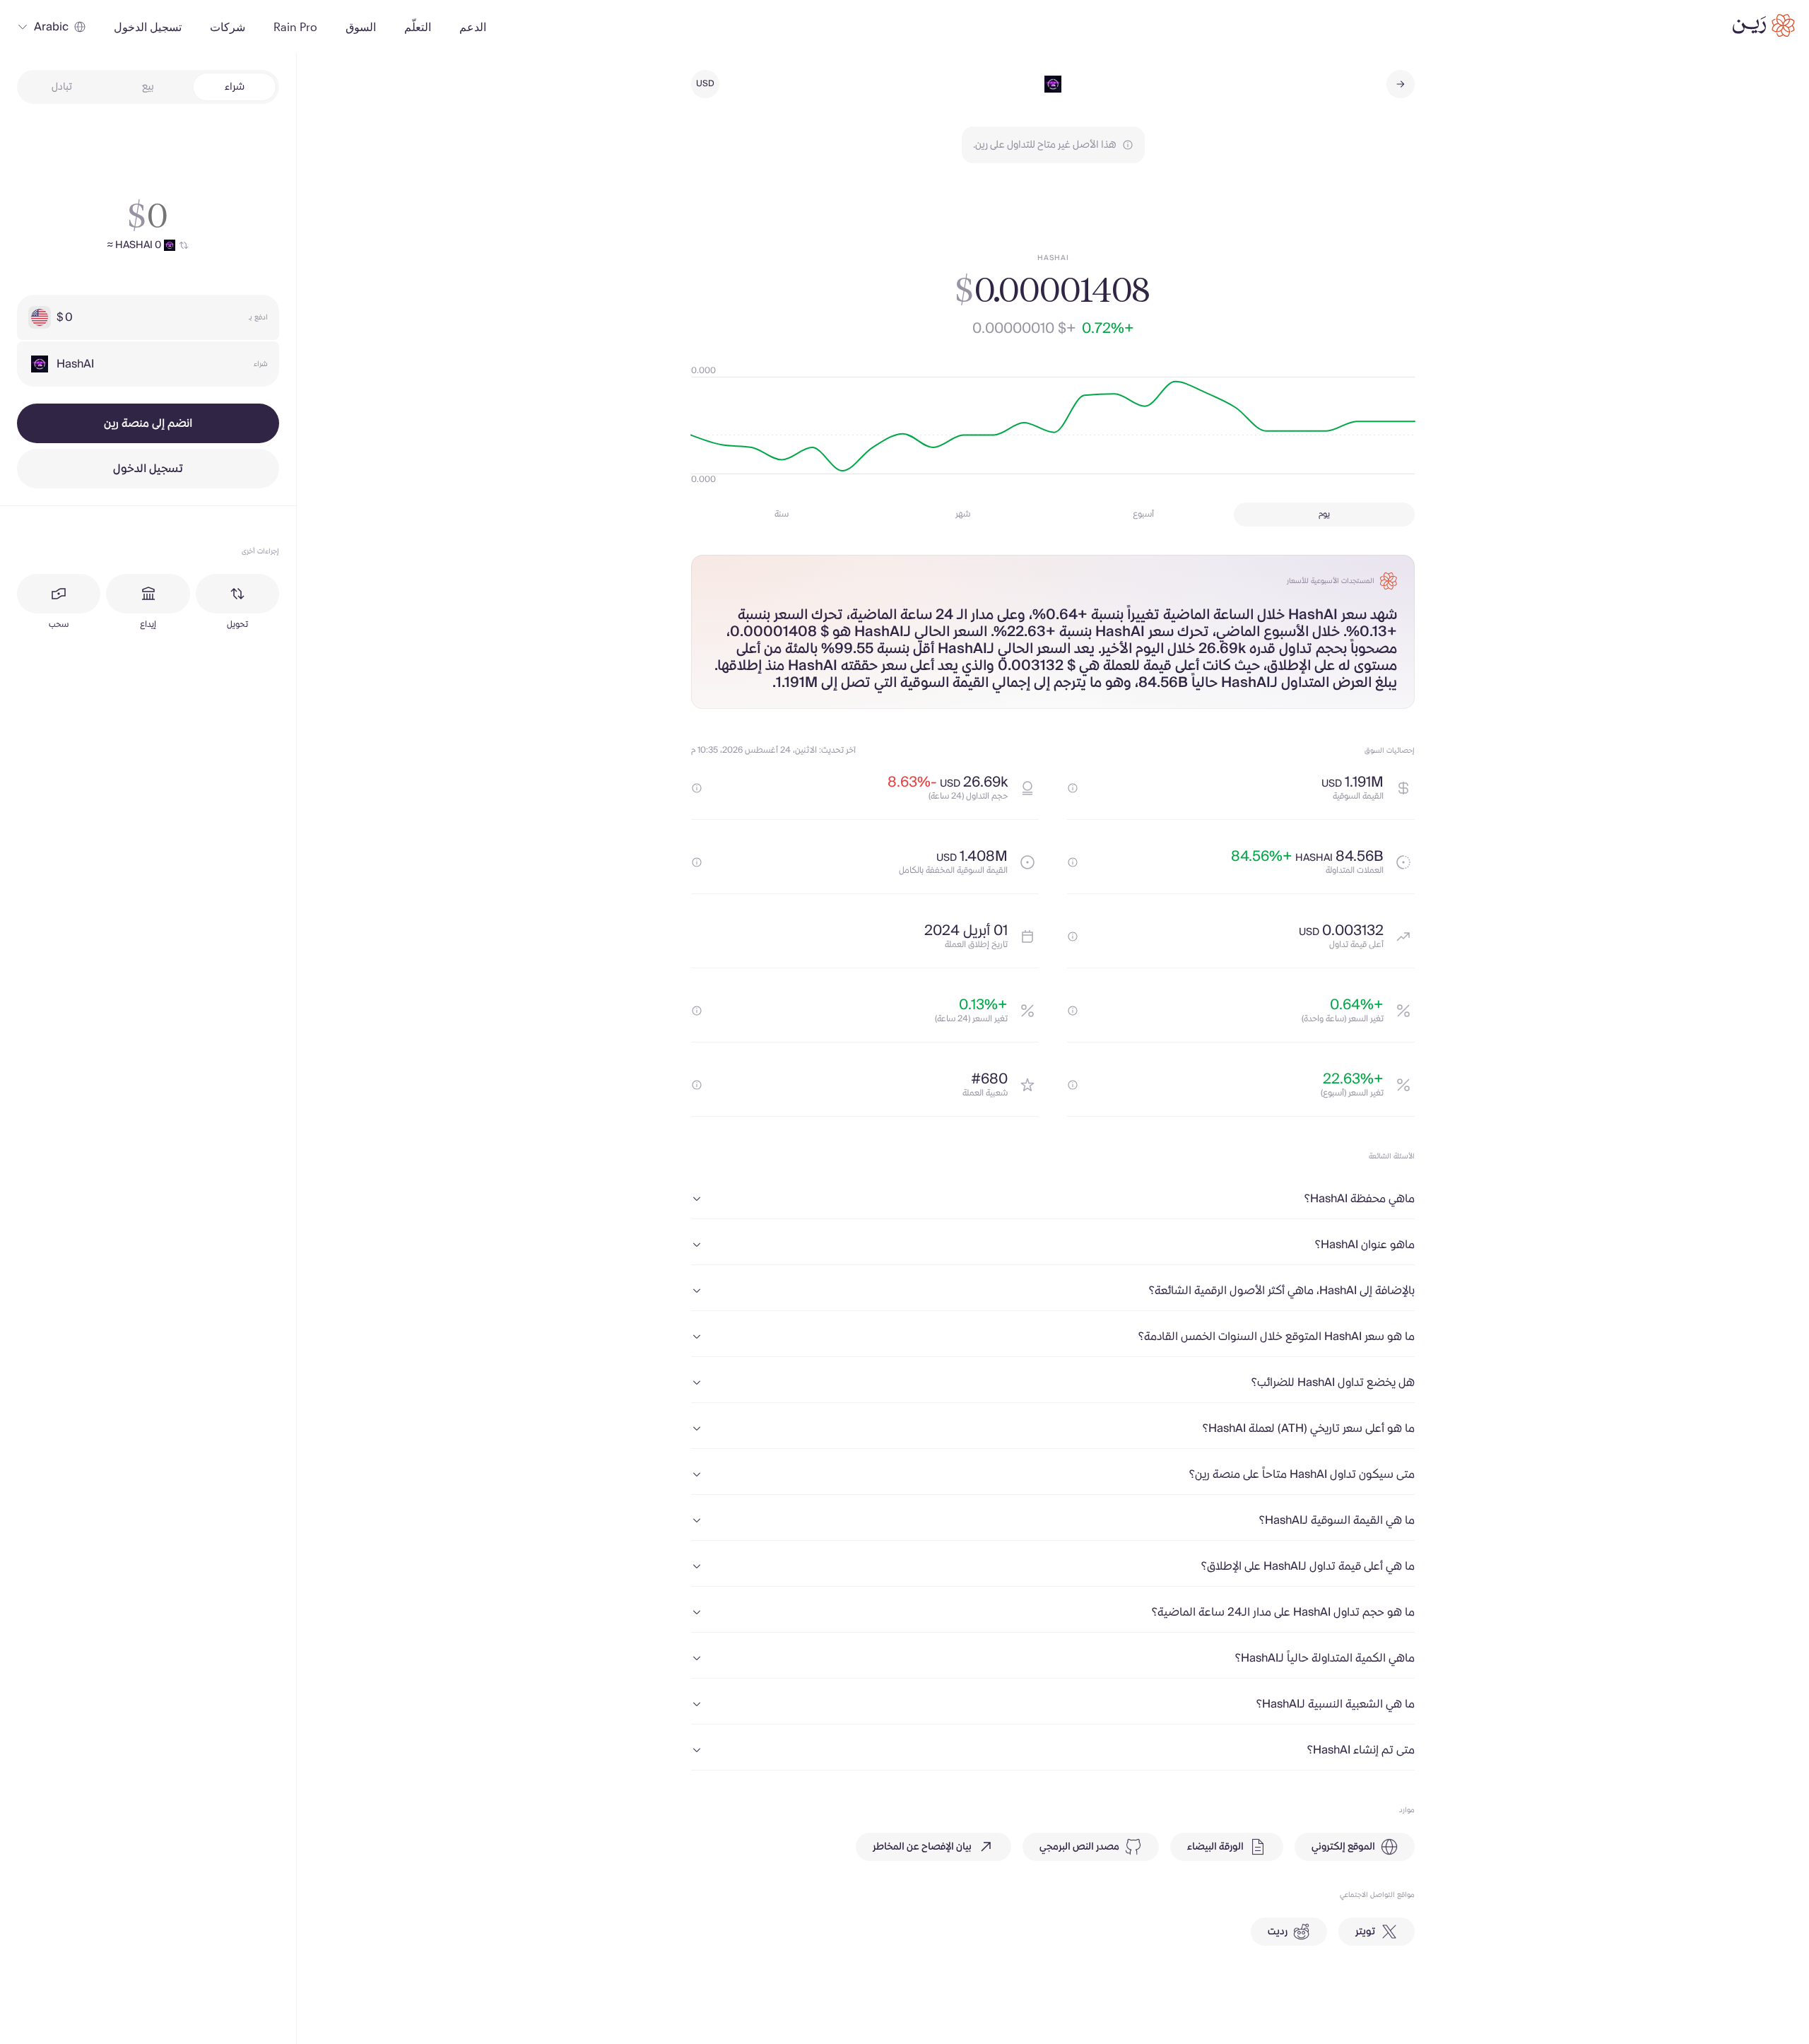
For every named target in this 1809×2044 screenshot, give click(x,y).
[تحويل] (237, 594)
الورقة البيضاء (1215, 1847)
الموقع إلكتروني (1343, 1847)
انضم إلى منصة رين (148, 423)
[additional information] (1073, 788)
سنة (782, 514)
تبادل (62, 87)
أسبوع (1143, 514)
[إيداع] (148, 594)
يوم (1324, 514)
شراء (235, 87)
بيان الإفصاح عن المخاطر (922, 1847)
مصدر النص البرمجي (1079, 1847)
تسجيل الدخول (148, 469)
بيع (148, 87)
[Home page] (1764, 25)
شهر (963, 514)
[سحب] (59, 594)
